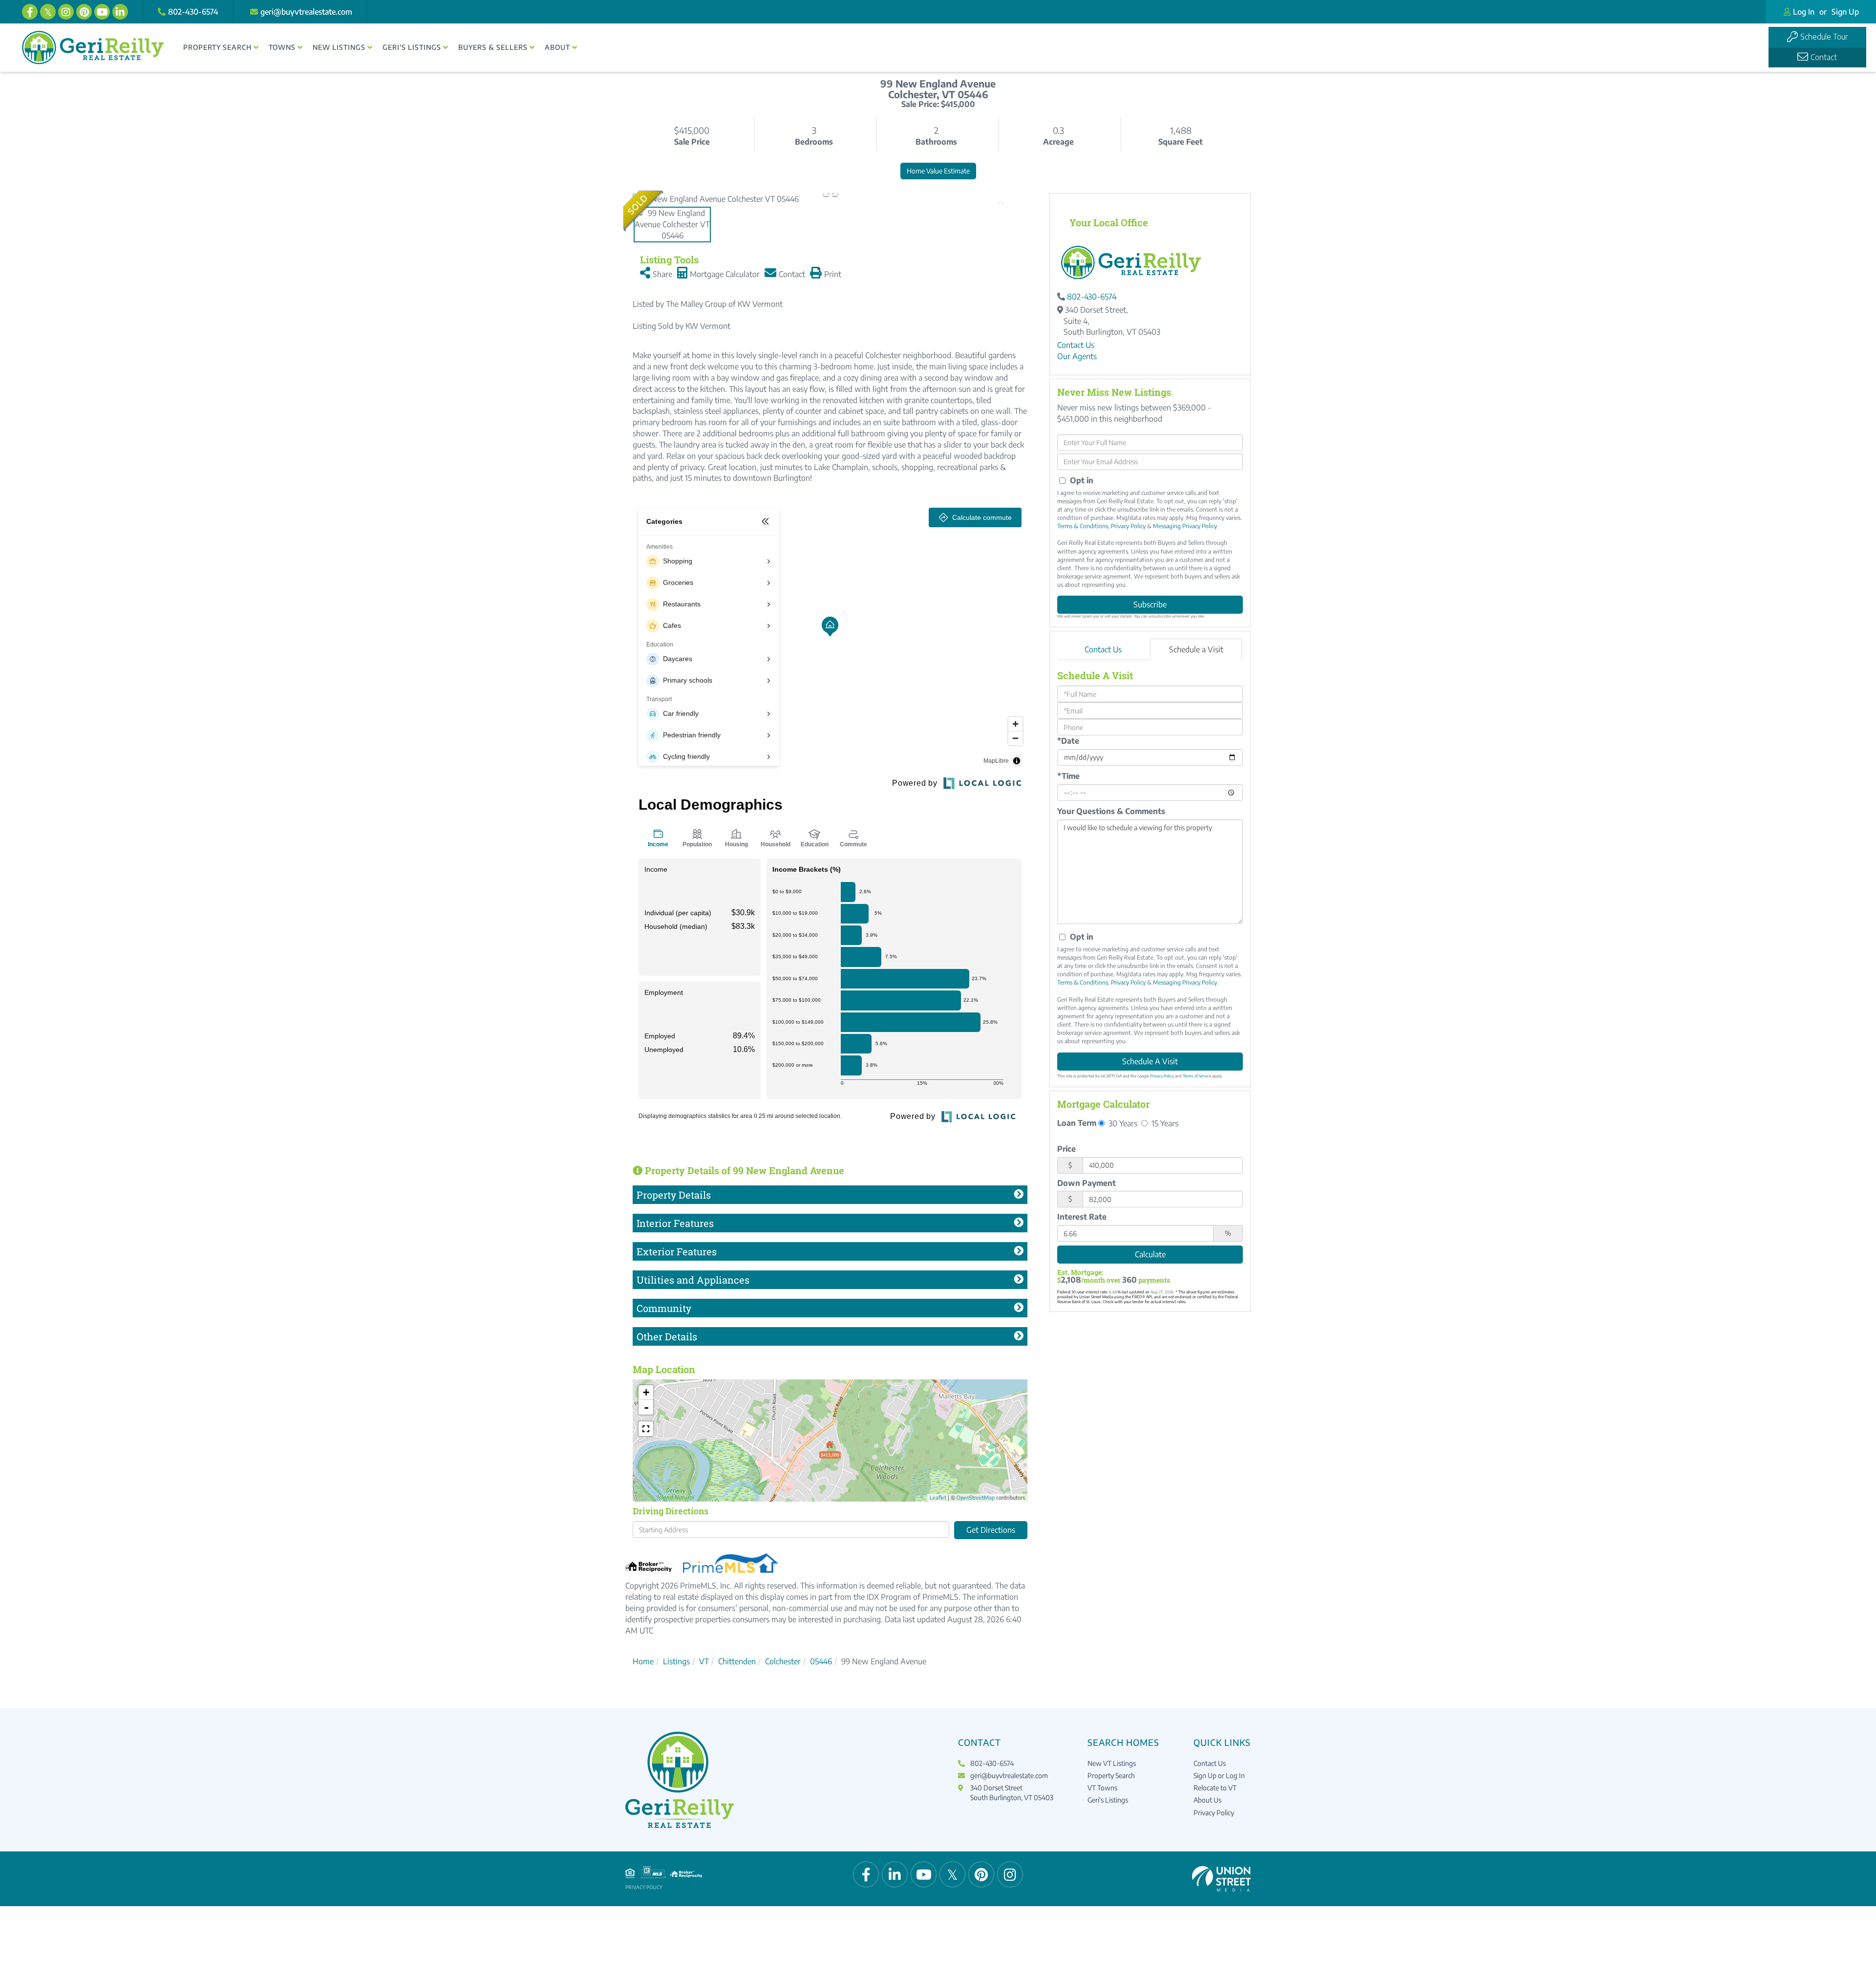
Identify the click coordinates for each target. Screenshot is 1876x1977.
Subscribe (1150, 604)
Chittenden (737, 1661)
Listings (676, 1661)
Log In (1804, 12)
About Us (1207, 1800)
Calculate (1150, 1254)
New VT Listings (1112, 1763)
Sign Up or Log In (1219, 1775)
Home (643, 1661)
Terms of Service (1197, 1076)
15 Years (1164, 1123)
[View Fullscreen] (646, 1429)
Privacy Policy (1128, 526)
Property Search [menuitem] (217, 47)
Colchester (783, 1661)
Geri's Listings (1108, 1800)
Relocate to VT (1215, 1788)
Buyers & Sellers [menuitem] (493, 47)
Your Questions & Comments (1111, 811)
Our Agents (1077, 356)
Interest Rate (1082, 1217)
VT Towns (1102, 1788)
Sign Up (1845, 12)
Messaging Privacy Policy (1185, 526)
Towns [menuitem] (282, 47)
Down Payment (1087, 1183)
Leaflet (938, 1497)
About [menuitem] (557, 47)
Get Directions (991, 1530)
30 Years (1122, 1123)
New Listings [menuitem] (339, 47)
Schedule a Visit (1196, 649)
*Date (1068, 741)
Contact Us (1076, 345)
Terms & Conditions (1083, 526)
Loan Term (1077, 1123)
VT (704, 1661)
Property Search (1111, 1775)
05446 (821, 1661)
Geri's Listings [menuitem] (412, 47)
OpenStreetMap (976, 1497)
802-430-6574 (193, 12)
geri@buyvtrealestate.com (306, 12)
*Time (1068, 776)
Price (1066, 1149)
